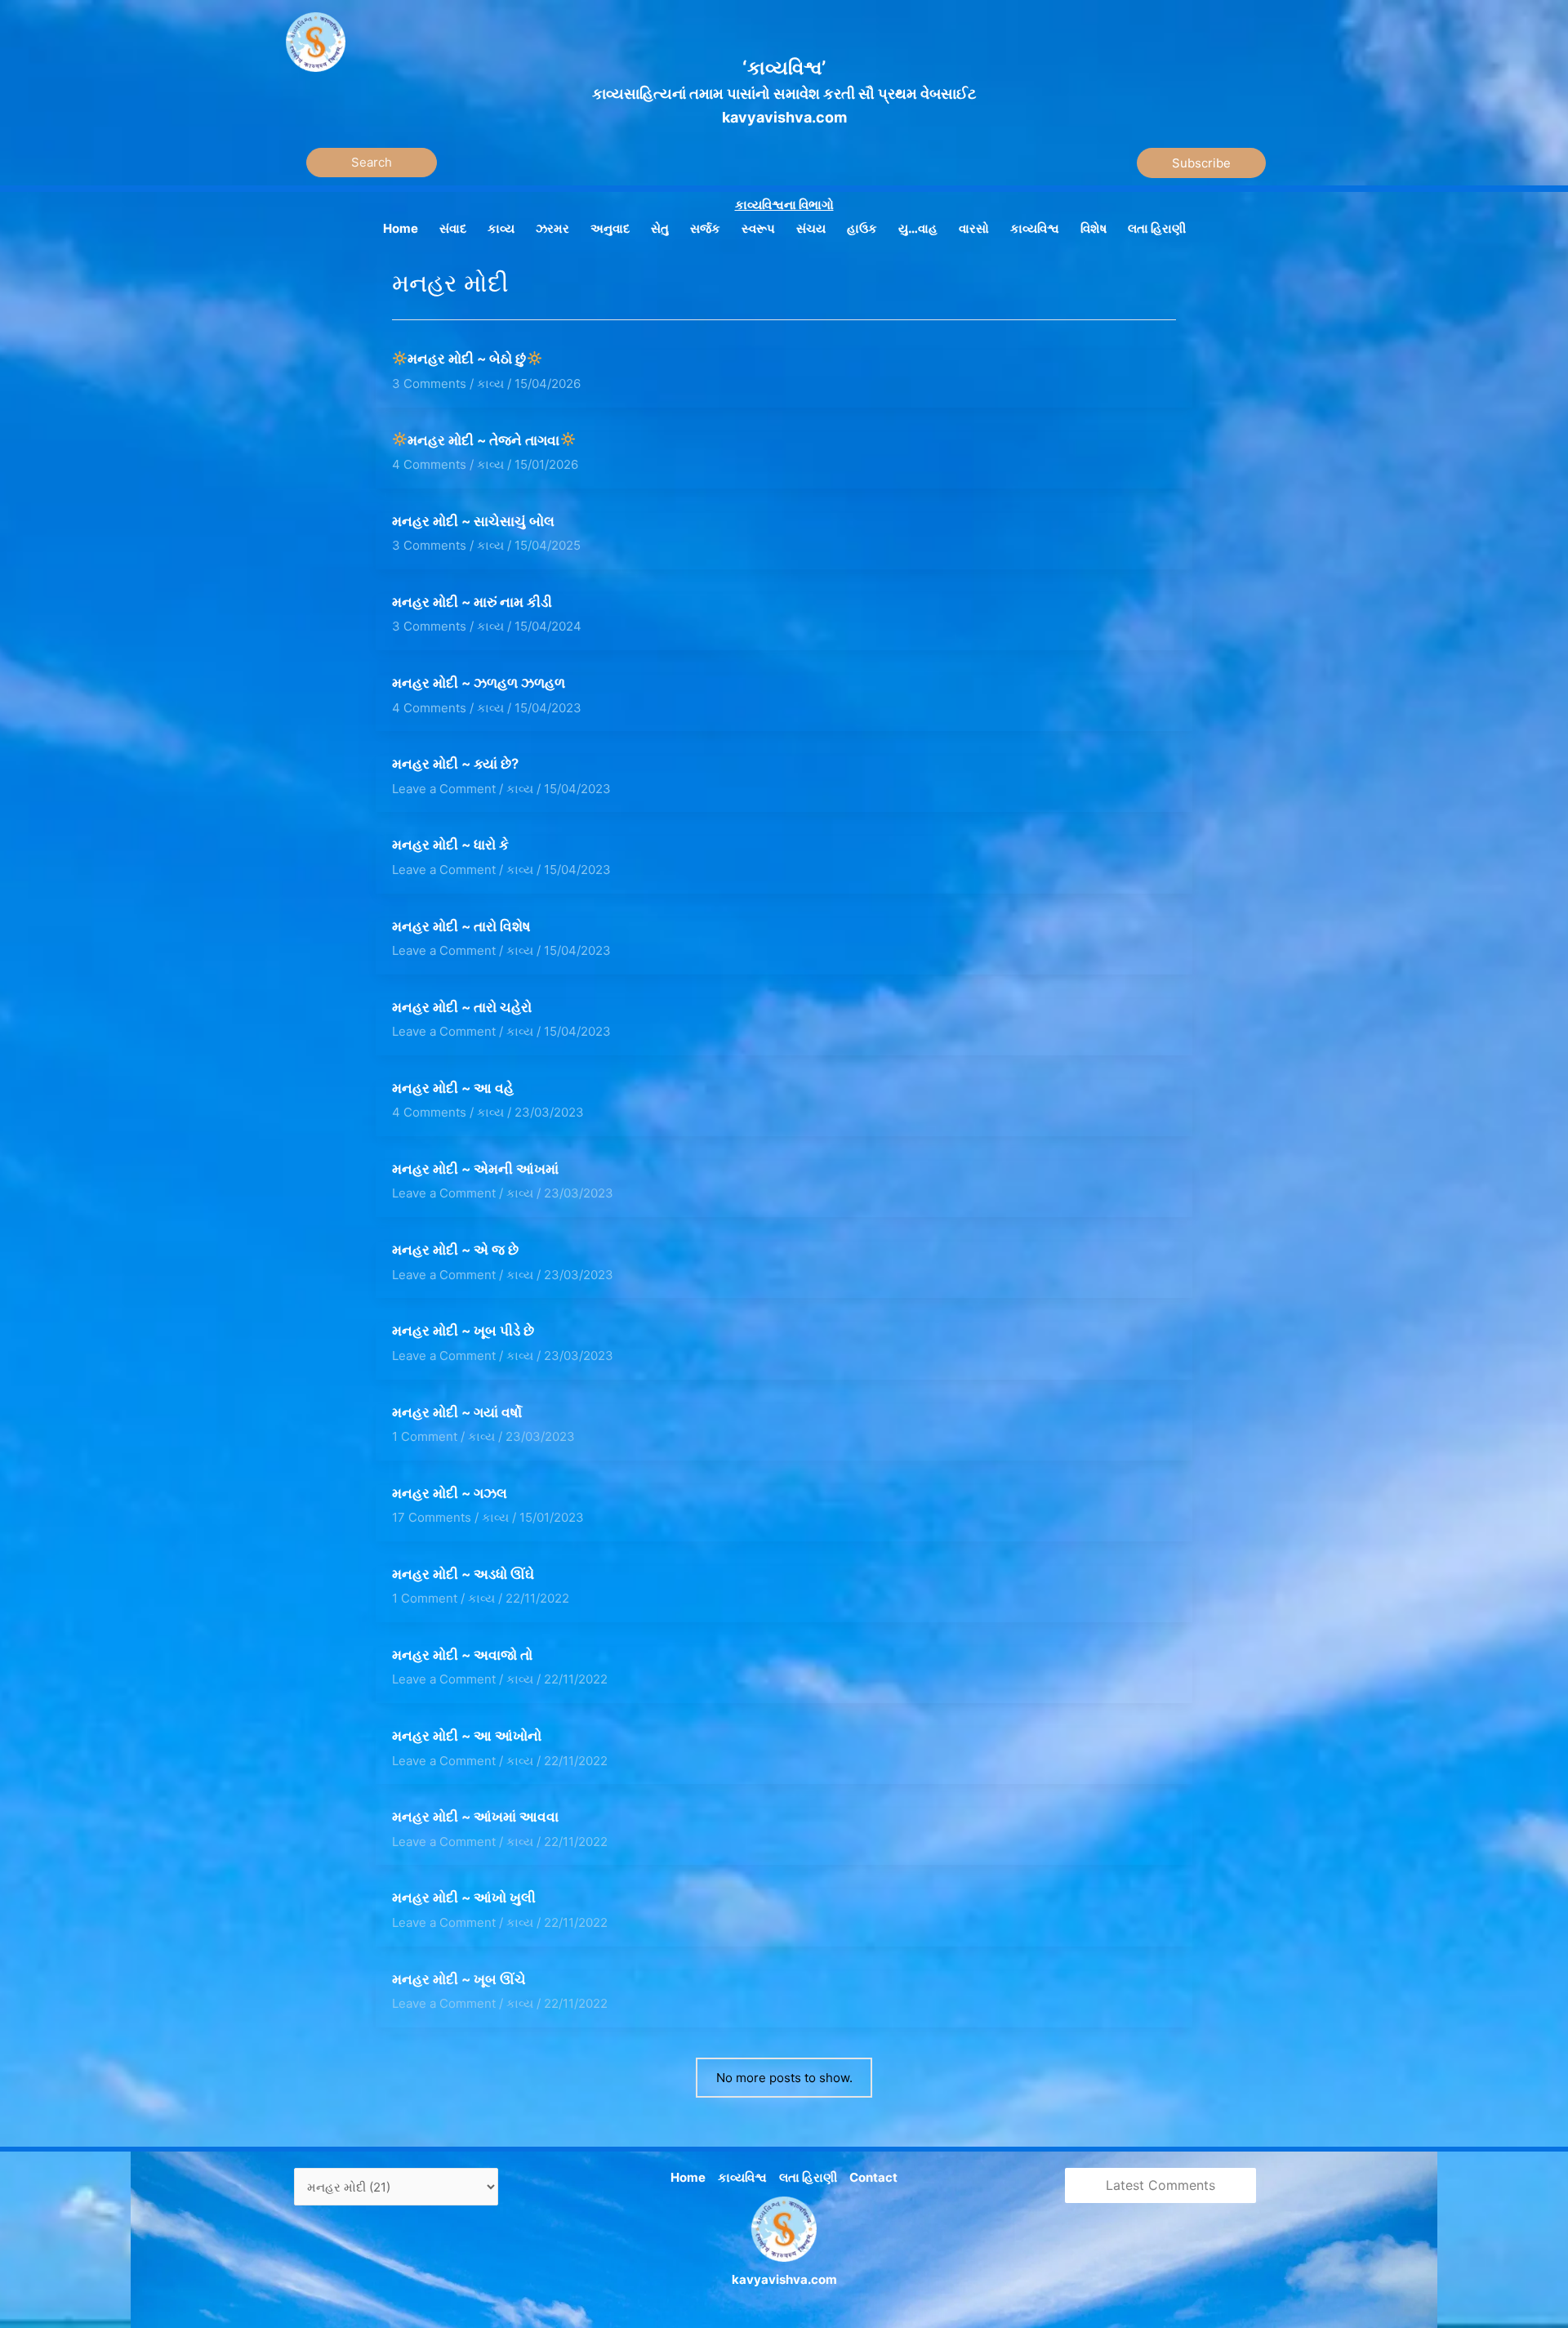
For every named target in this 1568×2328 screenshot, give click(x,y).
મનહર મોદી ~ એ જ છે (455, 1250)
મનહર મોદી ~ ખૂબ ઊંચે (459, 1979)
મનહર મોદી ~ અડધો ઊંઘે (463, 1574)
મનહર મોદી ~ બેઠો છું (467, 359)
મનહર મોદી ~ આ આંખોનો (467, 1736)
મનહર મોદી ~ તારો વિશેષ (461, 926)
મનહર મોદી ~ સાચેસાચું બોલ (473, 521)
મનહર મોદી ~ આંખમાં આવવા (475, 1817)
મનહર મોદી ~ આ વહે (453, 1088)
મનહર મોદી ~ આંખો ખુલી (464, 1898)
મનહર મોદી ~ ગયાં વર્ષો (457, 1412)
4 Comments (429, 464)
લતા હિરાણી (808, 2177)
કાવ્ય (490, 384)
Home (688, 2177)
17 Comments (432, 1517)
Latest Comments (1160, 2185)
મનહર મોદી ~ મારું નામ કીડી (472, 602)
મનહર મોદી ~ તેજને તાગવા (483, 440)
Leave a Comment (444, 789)
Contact (873, 2177)
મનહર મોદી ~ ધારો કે (450, 845)
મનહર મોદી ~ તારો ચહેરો (462, 1007)
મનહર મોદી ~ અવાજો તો (462, 1655)
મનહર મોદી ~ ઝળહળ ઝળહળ (479, 683)
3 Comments (429, 384)
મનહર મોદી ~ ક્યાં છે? (455, 764)
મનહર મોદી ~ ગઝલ (450, 1493)
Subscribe (1201, 163)
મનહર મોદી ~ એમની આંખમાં (475, 1169)
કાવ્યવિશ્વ (742, 2177)
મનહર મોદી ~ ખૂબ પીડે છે (463, 1331)
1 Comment (425, 1436)
